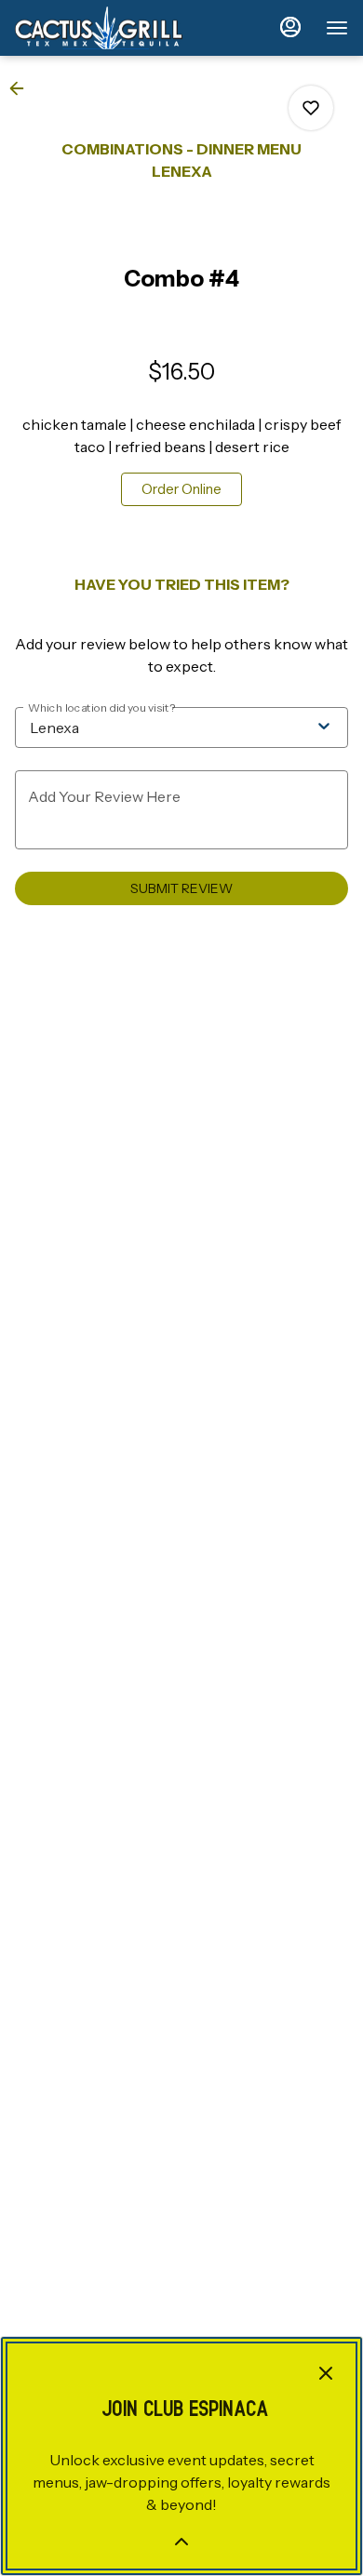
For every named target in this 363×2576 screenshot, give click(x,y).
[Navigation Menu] (337, 28)
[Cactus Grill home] (99, 28)
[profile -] (290, 27)
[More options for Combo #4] (311, 108)
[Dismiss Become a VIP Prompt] (326, 2373)
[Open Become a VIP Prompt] (181, 2542)
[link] (181, 489)
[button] (22, 88)
